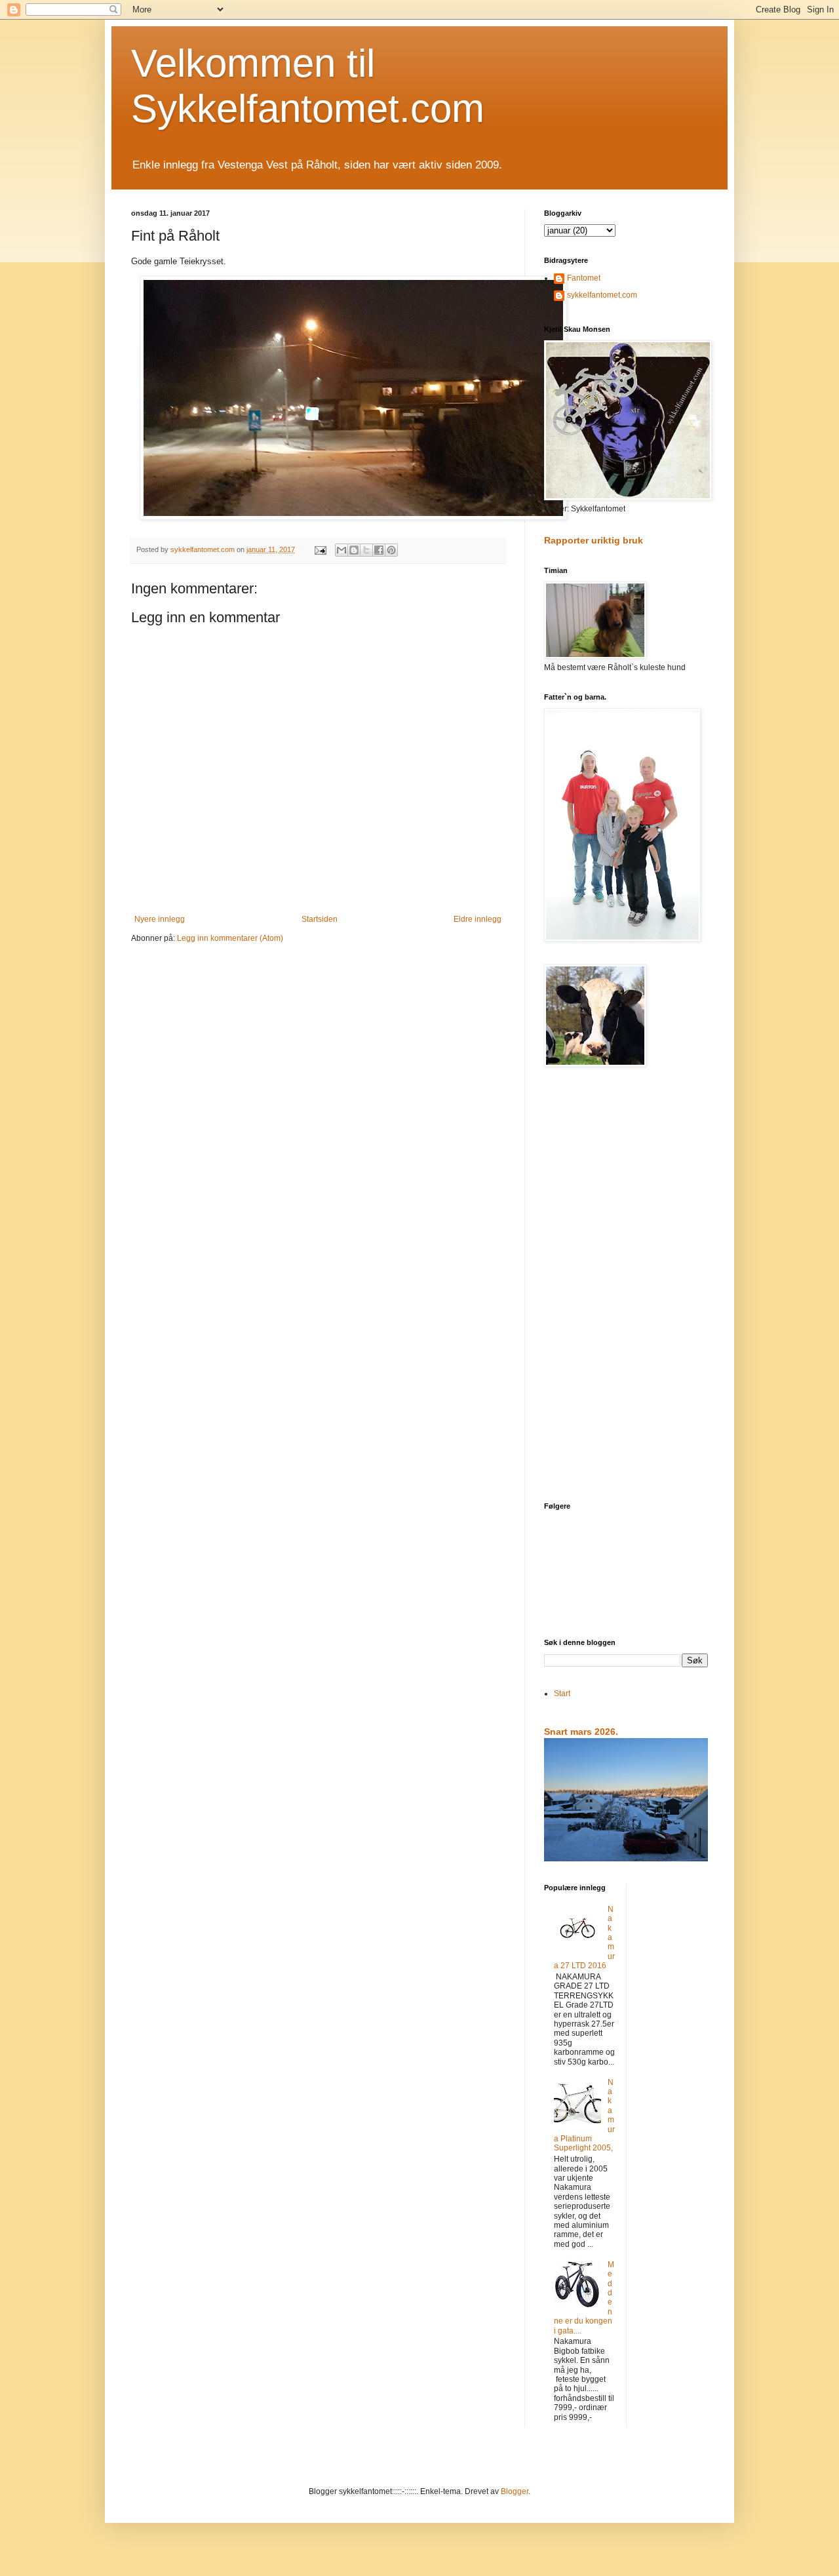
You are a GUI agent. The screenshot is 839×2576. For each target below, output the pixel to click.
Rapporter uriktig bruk (594, 540)
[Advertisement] (626, 1286)
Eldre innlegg (478, 919)
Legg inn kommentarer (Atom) (230, 938)
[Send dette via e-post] (341, 550)
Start (562, 1694)
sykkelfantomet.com (602, 295)
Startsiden (320, 919)
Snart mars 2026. (581, 1732)
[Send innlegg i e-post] (320, 549)
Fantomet (584, 278)
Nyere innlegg (160, 919)
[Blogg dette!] (354, 550)
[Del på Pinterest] (391, 550)
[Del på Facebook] (379, 550)
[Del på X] (366, 550)
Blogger (515, 2491)
